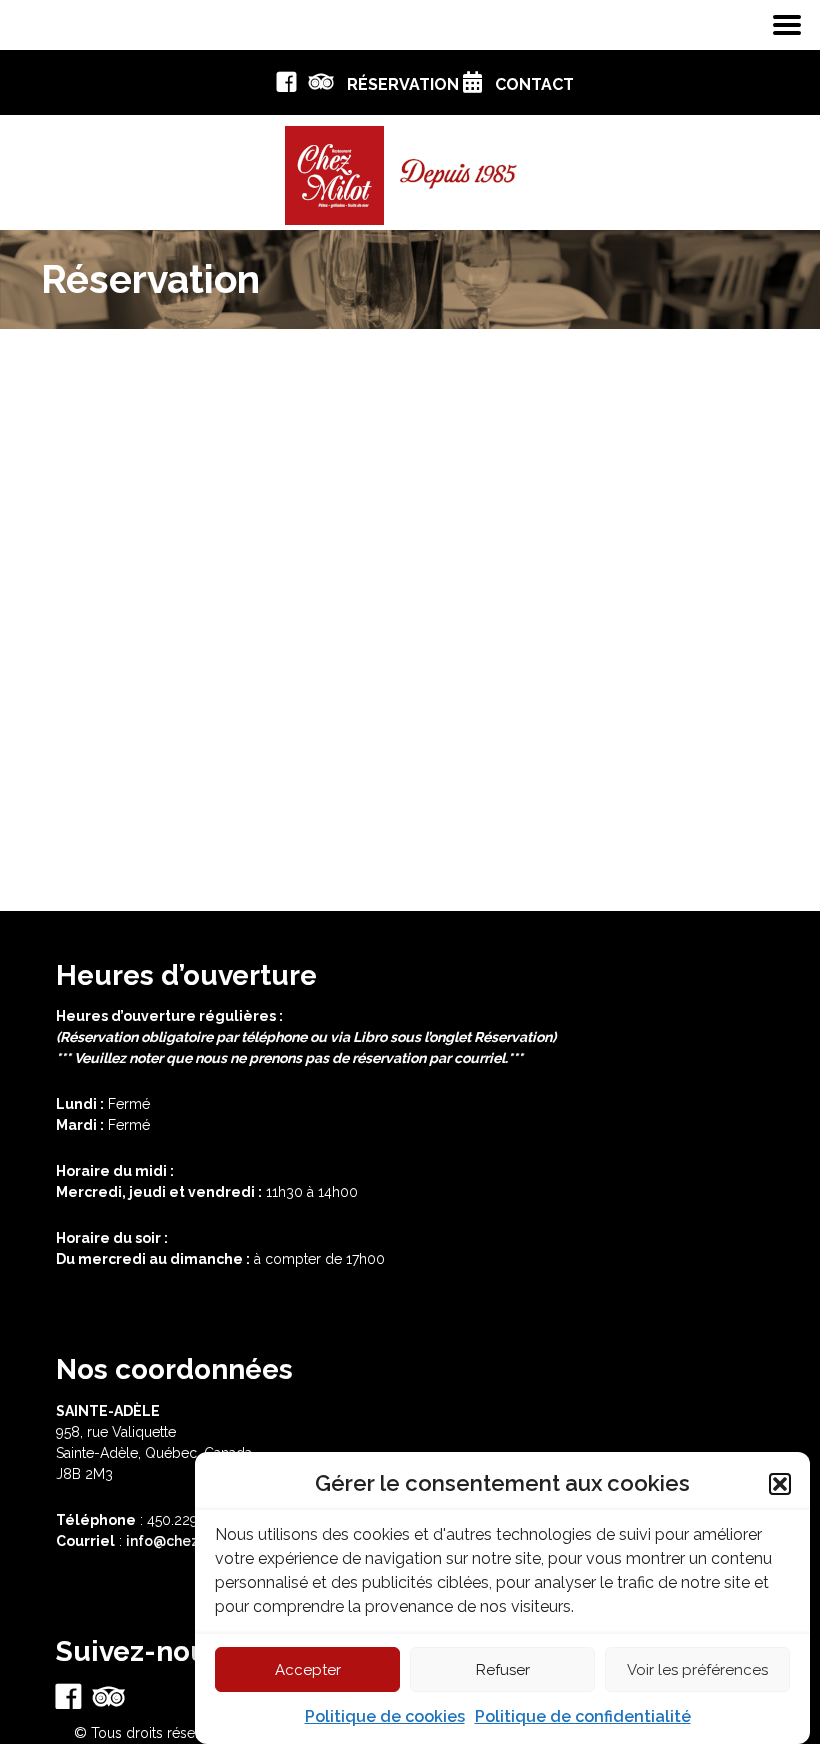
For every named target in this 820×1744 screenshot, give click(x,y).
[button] (780, 1484)
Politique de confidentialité (583, 1716)
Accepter (308, 1670)
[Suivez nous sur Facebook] (286, 86)
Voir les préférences (697, 1670)
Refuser (503, 1670)
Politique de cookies (385, 1716)
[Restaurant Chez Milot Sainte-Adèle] (410, 169)
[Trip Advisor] (321, 86)
